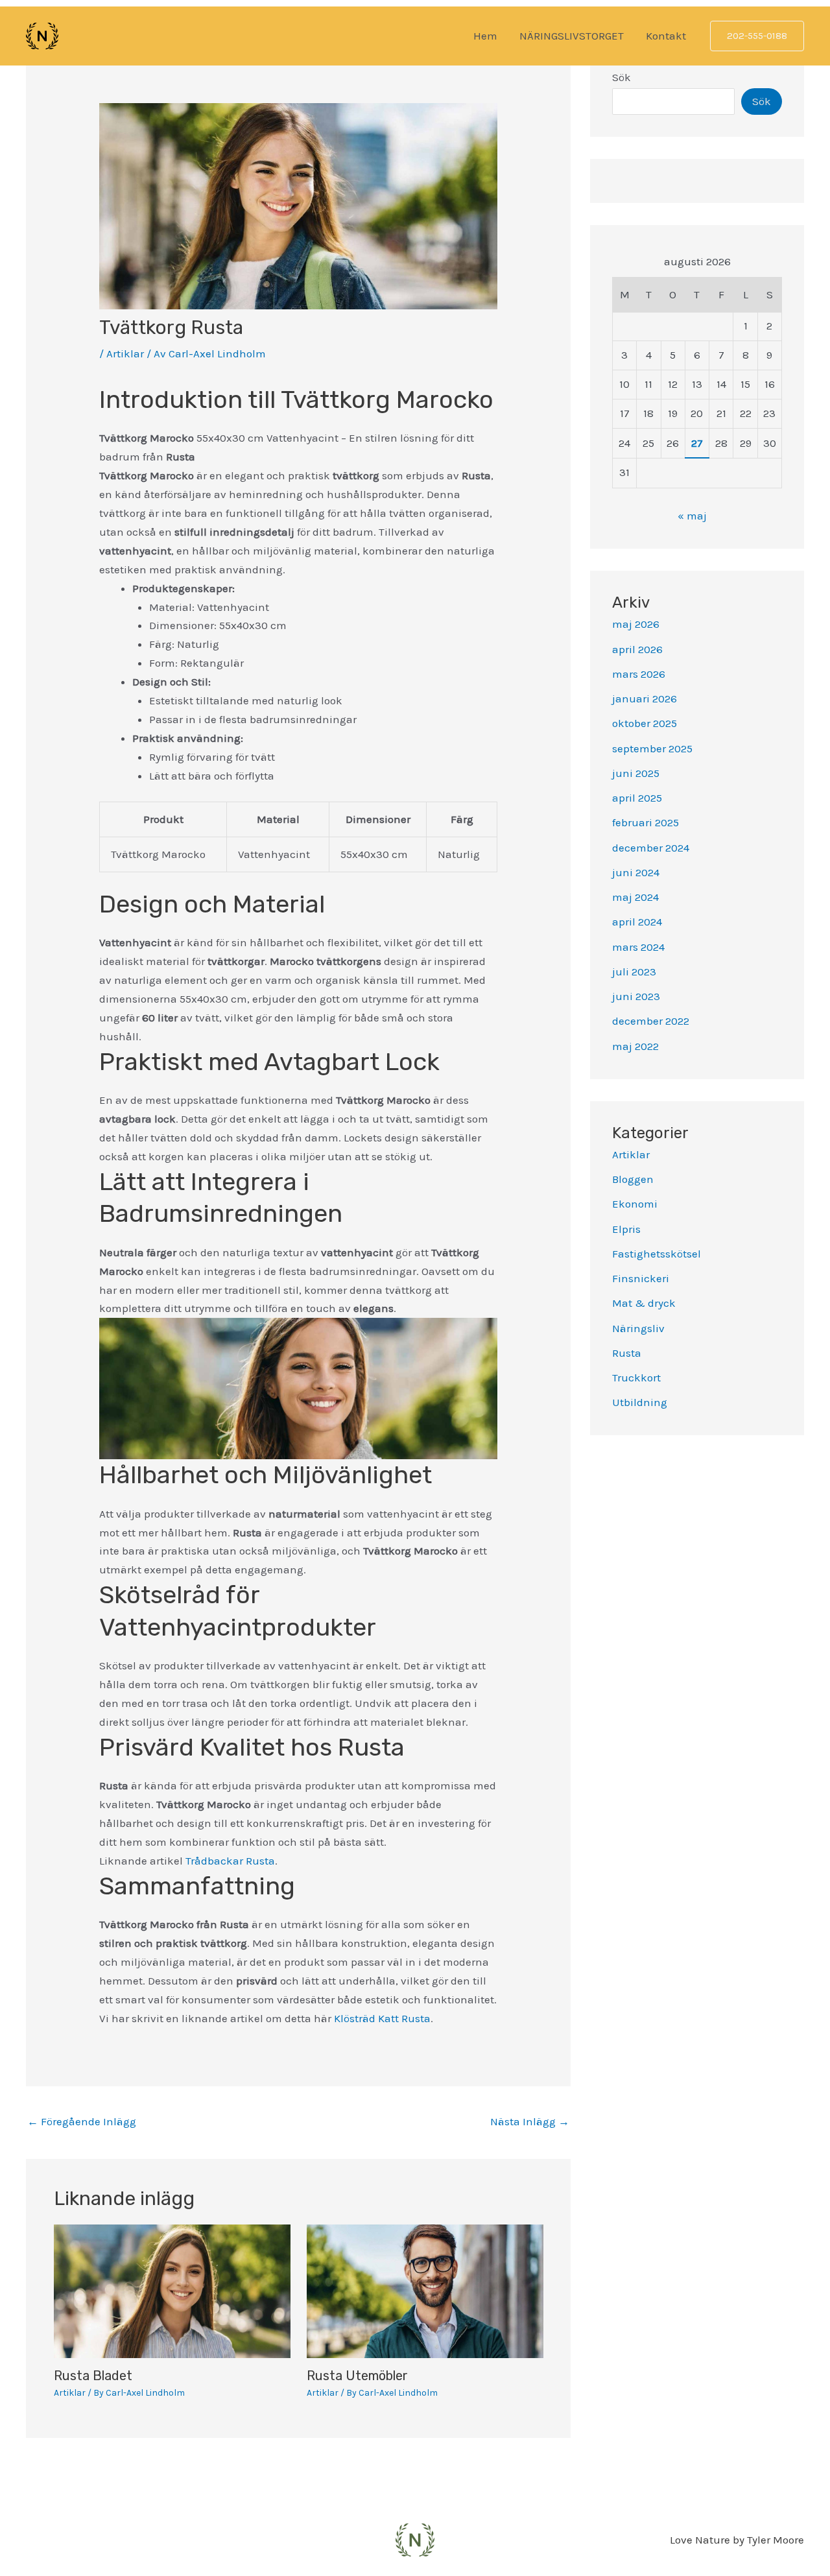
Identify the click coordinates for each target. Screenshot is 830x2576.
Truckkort (636, 1377)
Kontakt (666, 36)
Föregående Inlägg (82, 2121)
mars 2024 (638, 947)
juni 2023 (636, 996)
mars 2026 (639, 674)
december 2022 (651, 1021)
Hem (485, 36)
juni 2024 (636, 872)
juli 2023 (634, 972)
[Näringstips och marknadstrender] (42, 35)
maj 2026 (636, 624)
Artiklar (125, 353)
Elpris (626, 1229)
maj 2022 (635, 1046)
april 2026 (637, 649)
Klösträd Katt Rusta (382, 2018)
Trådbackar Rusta (230, 1861)
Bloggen (633, 1179)
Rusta (627, 1353)
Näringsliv (638, 1328)
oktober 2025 (645, 723)
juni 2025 (636, 773)
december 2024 (651, 848)
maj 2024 (635, 897)
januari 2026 (645, 698)
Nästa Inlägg (530, 2121)
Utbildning (640, 1402)
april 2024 (637, 922)
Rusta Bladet (93, 2376)
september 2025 (652, 748)
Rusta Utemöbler (357, 2376)
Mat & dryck (644, 1303)
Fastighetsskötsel (657, 1254)
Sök (622, 77)
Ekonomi (635, 1204)
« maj (692, 516)
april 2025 (637, 798)
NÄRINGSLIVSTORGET (572, 36)
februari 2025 (646, 822)
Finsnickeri (641, 1278)
